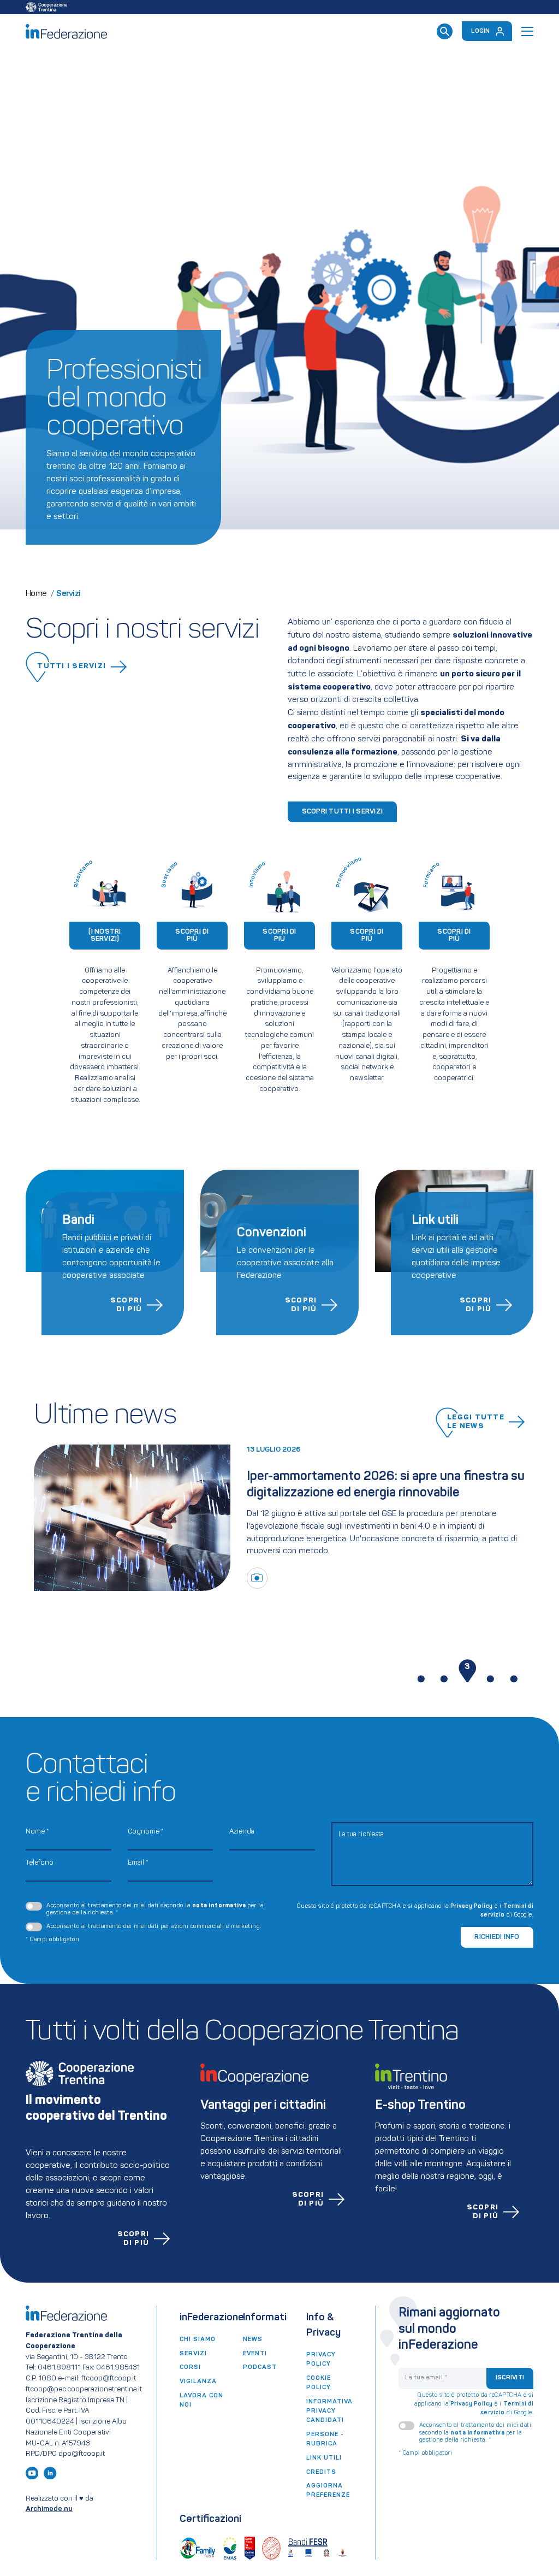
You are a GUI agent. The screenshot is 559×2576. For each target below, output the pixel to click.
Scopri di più (192, 935)
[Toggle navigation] (527, 31)
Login (480, 31)
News (253, 2339)
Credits (321, 2472)
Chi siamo (198, 2339)
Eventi (255, 2354)
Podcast (260, 2367)
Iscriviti (510, 2378)
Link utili (324, 2458)
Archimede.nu (49, 2509)
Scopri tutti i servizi (343, 812)
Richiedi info (497, 1937)
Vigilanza (198, 2382)
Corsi (190, 2367)
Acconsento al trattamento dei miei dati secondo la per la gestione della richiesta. (155, 1909)
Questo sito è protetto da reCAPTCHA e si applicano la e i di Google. (415, 1911)
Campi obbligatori (53, 1940)
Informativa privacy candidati (329, 2411)
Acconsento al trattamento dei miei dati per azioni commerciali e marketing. (154, 1927)
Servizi (193, 2354)
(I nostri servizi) (105, 935)
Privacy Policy (472, 1906)
